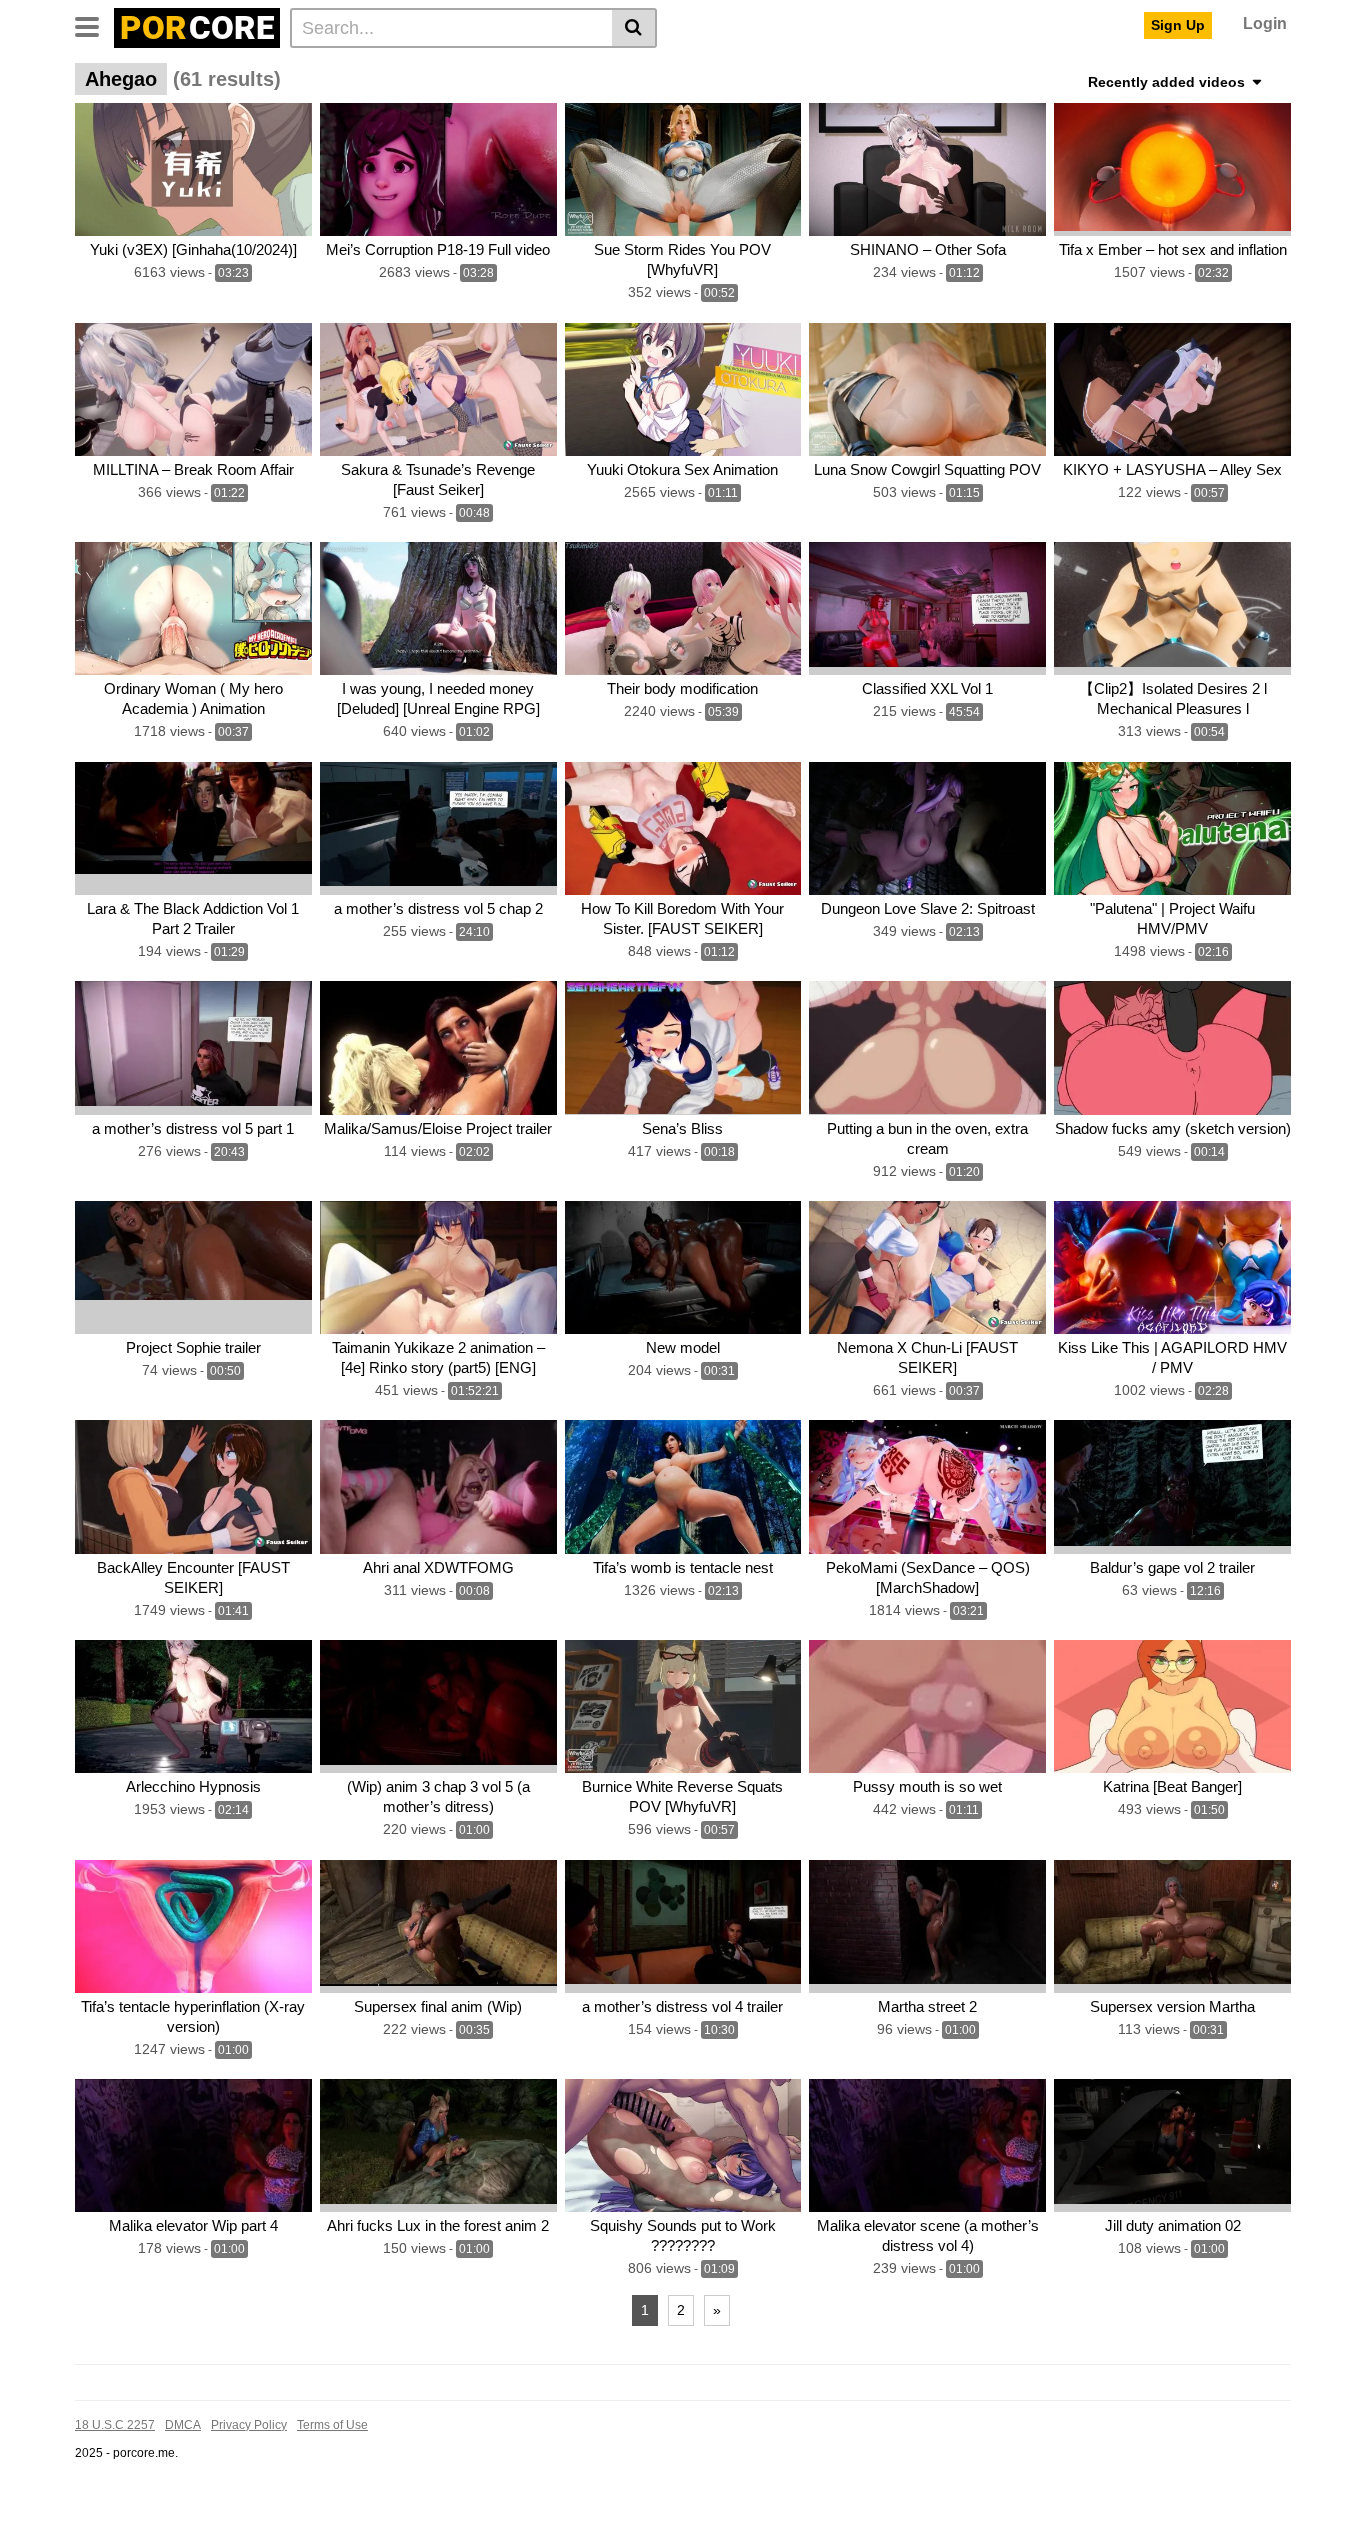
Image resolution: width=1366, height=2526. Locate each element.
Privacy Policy (249, 2425)
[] (634, 28)
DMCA (183, 2425)
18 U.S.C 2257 (115, 2425)
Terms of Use (332, 2425)
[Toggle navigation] (94, 25)
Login (1265, 23)
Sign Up (1178, 25)
